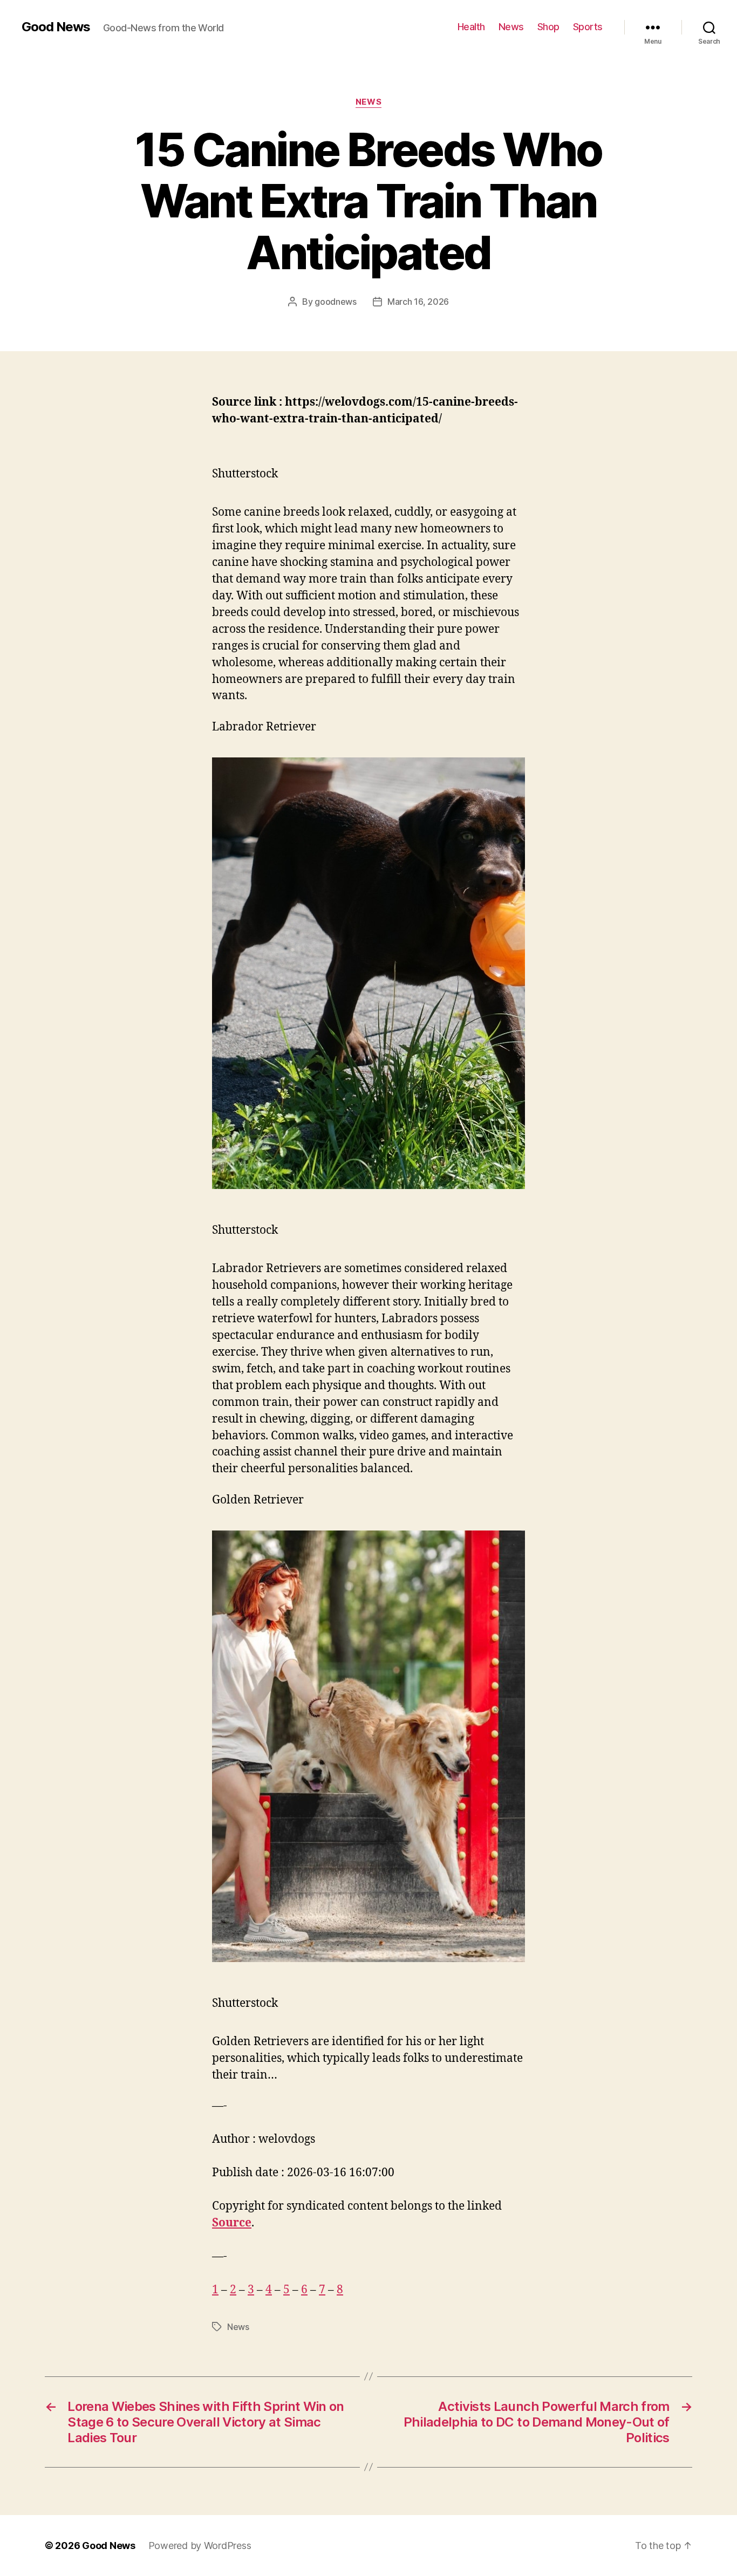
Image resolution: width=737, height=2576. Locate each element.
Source (232, 2223)
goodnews (336, 302)
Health (471, 27)
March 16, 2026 (418, 302)
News (511, 27)
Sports (588, 27)
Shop (548, 27)
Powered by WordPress (200, 2546)
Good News (56, 27)
